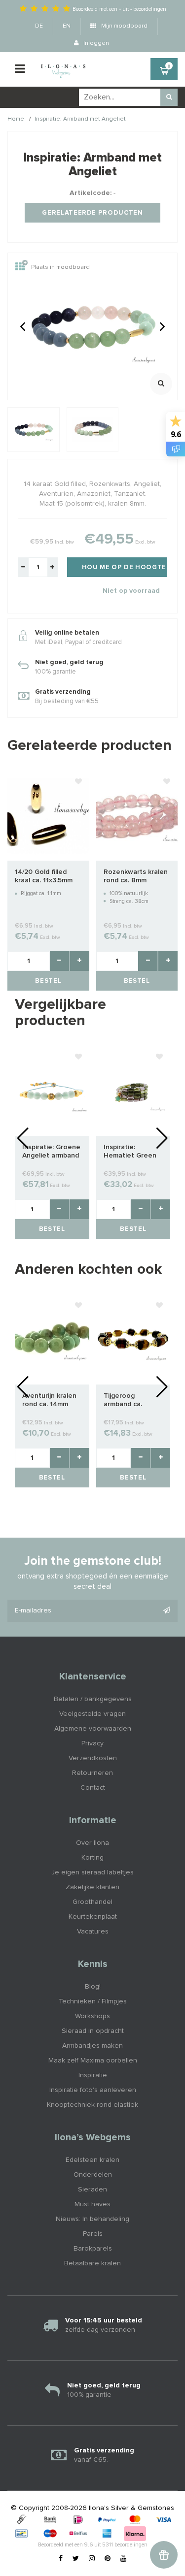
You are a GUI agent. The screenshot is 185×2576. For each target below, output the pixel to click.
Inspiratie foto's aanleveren (93, 2090)
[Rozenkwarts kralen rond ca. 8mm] (137, 816)
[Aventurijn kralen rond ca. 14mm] (52, 1340)
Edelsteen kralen (92, 2160)
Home (16, 119)
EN (67, 26)
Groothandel (92, 1902)
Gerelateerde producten (92, 213)
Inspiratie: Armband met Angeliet (80, 119)
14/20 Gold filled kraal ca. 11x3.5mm (44, 876)
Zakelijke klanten (92, 1887)
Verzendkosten (93, 1758)
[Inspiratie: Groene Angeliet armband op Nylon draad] (52, 1092)
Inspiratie (93, 2075)
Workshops (92, 2016)
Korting (92, 1858)
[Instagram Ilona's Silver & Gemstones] (92, 2559)
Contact (93, 1788)
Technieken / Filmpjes (93, 2001)
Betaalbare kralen (92, 2263)
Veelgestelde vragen (92, 1714)
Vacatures (93, 1932)
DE (39, 26)
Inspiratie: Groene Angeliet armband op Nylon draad (51, 1152)
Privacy (92, 1743)
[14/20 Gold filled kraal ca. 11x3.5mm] (48, 816)
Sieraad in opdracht (93, 2031)
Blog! (93, 1987)
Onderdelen (93, 2175)
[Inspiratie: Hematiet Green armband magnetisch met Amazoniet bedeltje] (133, 1092)
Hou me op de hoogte (124, 567)
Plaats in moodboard (60, 268)
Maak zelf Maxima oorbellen (93, 2061)
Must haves (92, 2204)
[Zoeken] (169, 97)
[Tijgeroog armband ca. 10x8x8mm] (133, 1340)
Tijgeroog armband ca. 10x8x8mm (123, 1401)
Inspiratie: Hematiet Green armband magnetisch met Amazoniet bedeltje (130, 1152)
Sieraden (92, 2190)
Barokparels (93, 2249)
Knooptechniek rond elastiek (92, 2105)
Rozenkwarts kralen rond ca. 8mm (136, 876)
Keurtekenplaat (93, 1917)
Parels (93, 2234)
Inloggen (95, 43)
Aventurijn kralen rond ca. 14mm (49, 1400)
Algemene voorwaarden (93, 1729)
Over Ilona (92, 1843)
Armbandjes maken (92, 2046)
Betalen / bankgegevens (93, 1699)
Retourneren (92, 1773)
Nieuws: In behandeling (92, 2219)
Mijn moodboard (124, 26)
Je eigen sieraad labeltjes (92, 1872)
